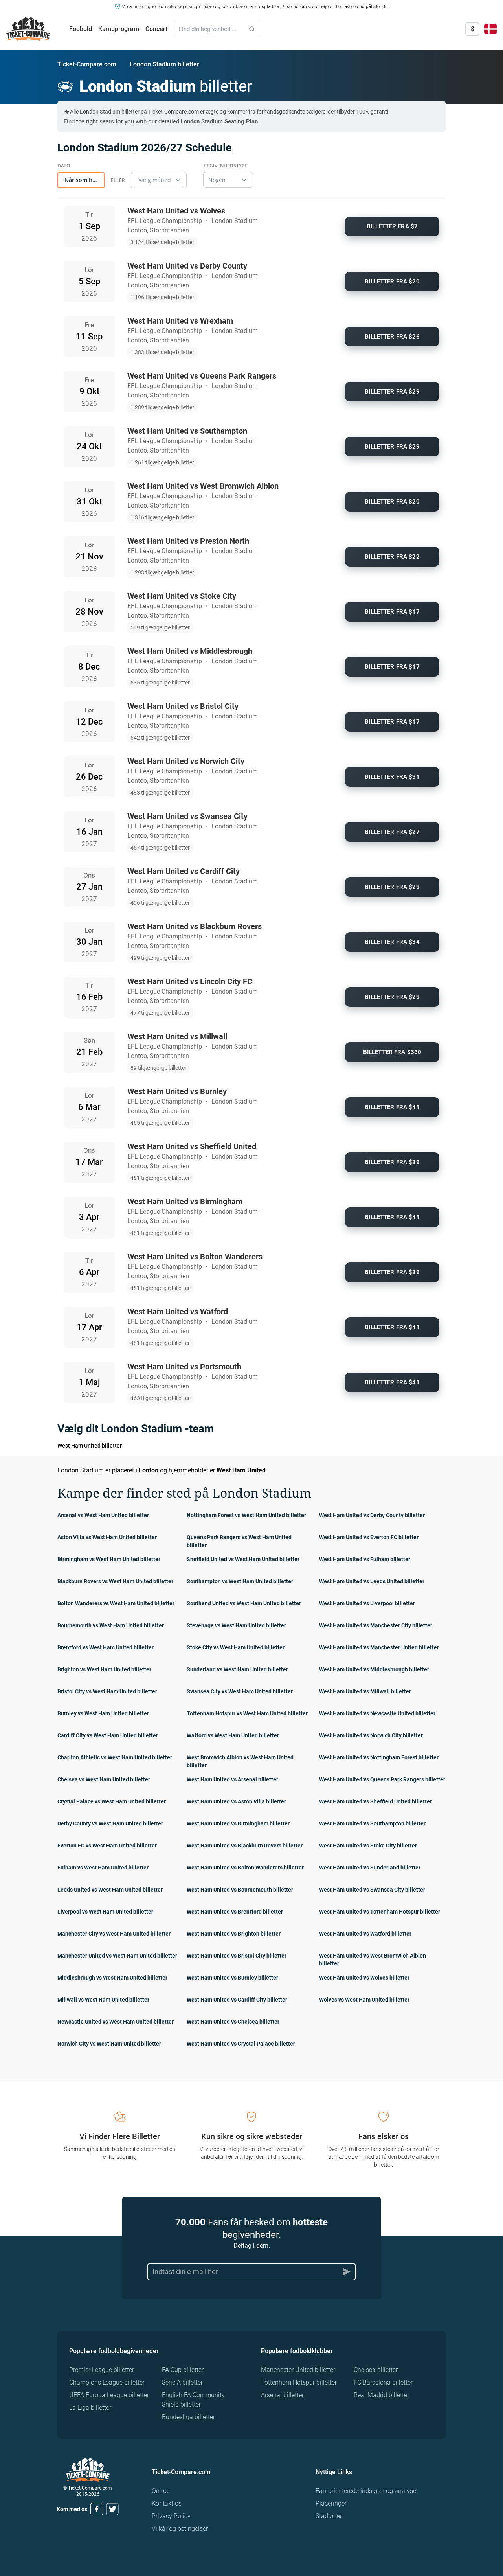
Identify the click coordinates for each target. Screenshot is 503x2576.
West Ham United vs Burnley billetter (232, 1978)
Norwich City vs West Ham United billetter (109, 2044)
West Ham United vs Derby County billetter (372, 1515)
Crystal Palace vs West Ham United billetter (112, 1801)
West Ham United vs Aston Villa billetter (236, 1801)
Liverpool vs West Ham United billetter (105, 1912)
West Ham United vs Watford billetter (365, 1934)
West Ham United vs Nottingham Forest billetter (379, 1757)
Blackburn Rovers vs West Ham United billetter (115, 1581)
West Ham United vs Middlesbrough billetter (374, 1669)
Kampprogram (119, 29)
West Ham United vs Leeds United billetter (372, 1581)
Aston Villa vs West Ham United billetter (107, 1537)
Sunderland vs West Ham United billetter (237, 1669)
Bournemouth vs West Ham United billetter (111, 1625)
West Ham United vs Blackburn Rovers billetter (245, 1846)
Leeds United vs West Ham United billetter (110, 1890)
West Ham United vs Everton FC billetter (369, 1537)
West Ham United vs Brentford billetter (235, 1912)
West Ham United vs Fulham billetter (365, 1559)
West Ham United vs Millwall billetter (365, 1691)
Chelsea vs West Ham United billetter (104, 1779)
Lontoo (149, 1470)
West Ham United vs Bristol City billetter (237, 1956)
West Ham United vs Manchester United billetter (379, 1647)
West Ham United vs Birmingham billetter (238, 1823)
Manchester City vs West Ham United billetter (114, 1934)
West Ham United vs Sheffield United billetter (375, 1801)
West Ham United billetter (90, 1446)
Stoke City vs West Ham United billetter (236, 1647)
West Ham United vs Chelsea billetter (233, 2022)
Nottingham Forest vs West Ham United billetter (246, 1515)
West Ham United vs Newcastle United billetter (377, 1713)
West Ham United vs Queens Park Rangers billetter (382, 1779)
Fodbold (81, 29)
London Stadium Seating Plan (219, 121)
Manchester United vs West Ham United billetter (117, 1956)
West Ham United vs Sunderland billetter (370, 1868)
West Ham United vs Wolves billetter (364, 1978)
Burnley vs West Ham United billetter (103, 1713)
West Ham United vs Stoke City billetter (368, 1846)
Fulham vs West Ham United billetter (103, 1868)
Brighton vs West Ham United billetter (104, 1669)
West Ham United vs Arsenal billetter (232, 1779)
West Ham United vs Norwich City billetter (371, 1735)
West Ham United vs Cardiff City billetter (237, 2000)
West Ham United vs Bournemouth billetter (240, 1890)
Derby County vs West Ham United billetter (110, 1823)
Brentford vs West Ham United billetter (106, 1647)
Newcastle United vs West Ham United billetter (116, 2022)
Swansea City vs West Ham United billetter (240, 1691)
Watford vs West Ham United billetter (233, 1735)
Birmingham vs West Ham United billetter (109, 1559)
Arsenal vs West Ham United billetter (103, 1515)
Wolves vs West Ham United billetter (364, 2000)
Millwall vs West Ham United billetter (103, 2000)
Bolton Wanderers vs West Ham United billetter (116, 1603)
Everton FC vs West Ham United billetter (107, 1846)
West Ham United (241, 1470)
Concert (156, 29)
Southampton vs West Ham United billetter (240, 1581)
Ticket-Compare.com (87, 64)
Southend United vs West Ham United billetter (244, 1603)
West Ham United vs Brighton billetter (234, 1934)
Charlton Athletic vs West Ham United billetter (115, 1757)
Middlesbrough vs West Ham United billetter (112, 1978)
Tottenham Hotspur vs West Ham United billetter (247, 1713)
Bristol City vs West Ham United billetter (107, 1691)
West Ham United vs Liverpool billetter (367, 1603)
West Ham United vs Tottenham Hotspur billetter (380, 1912)
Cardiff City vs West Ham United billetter (108, 1735)
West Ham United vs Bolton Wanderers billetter (245, 1868)
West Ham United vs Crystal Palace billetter (241, 2044)
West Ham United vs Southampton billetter (372, 1823)
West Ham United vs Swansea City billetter (372, 1890)
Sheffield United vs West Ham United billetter (243, 1559)
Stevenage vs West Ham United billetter (236, 1625)
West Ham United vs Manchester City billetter (376, 1625)
